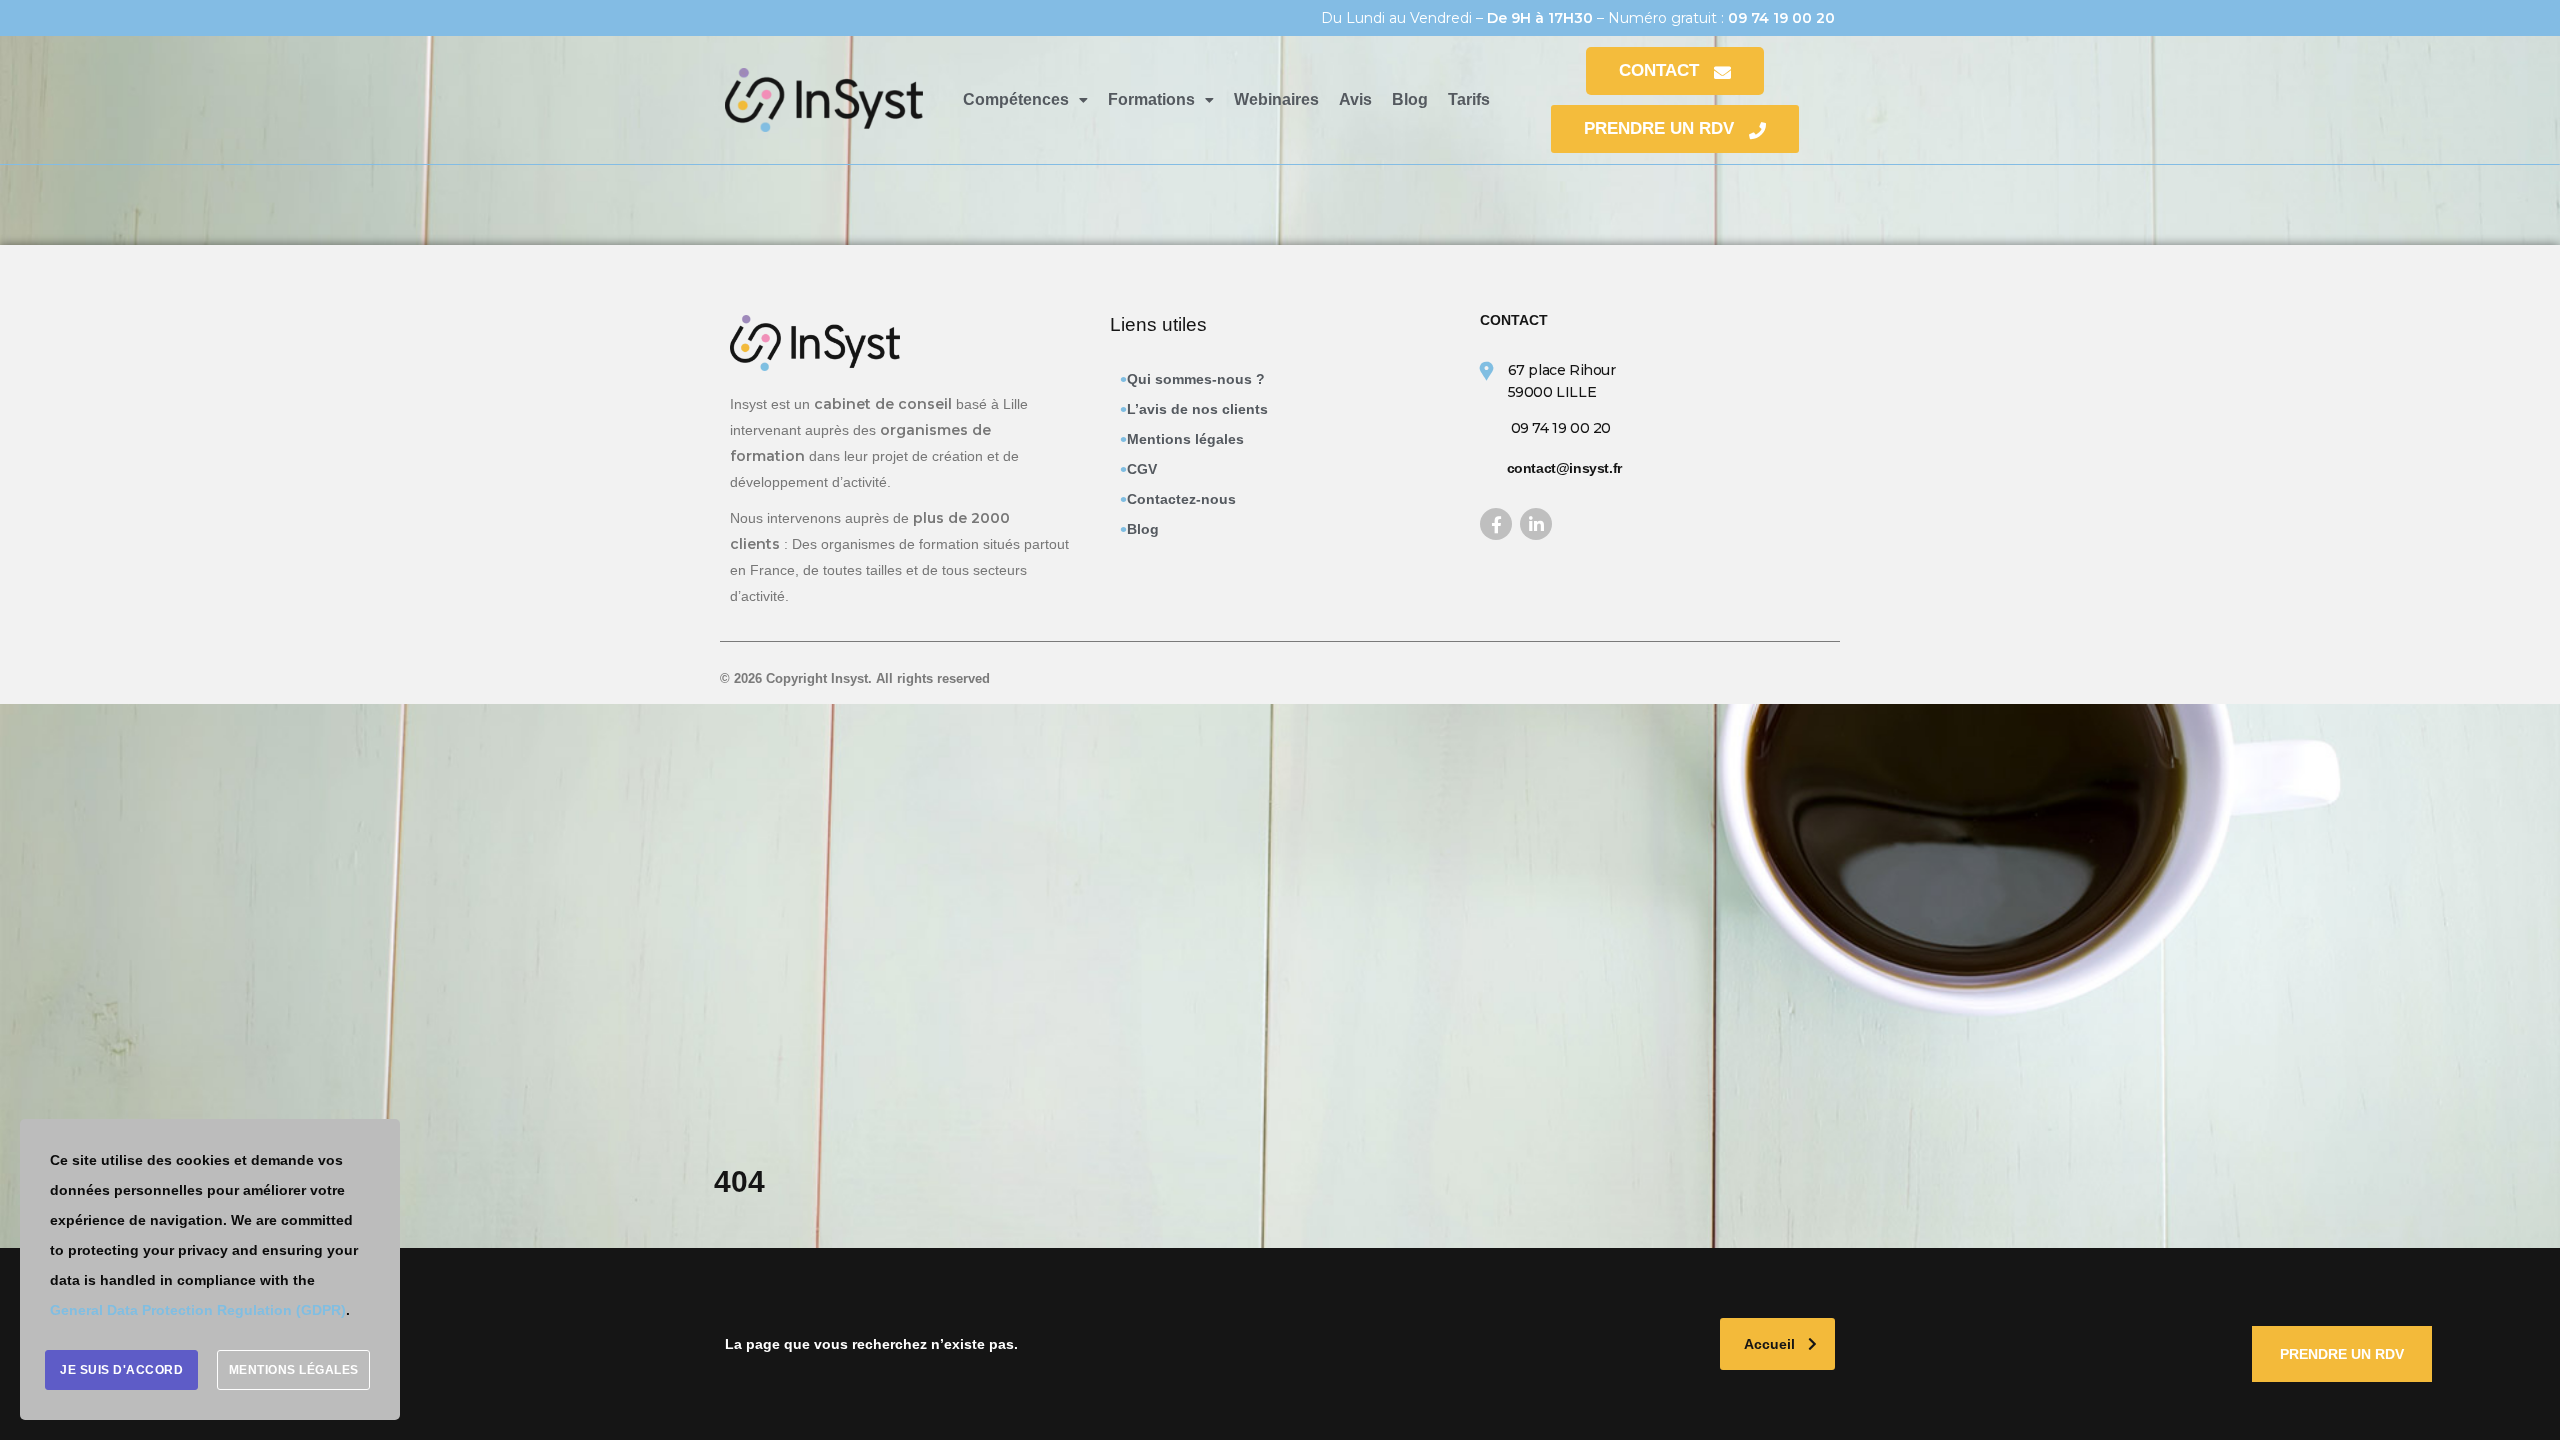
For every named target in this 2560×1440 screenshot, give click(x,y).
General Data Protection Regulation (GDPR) (198, 1310)
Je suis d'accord (121, 1370)
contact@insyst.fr (1564, 468)
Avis (1355, 99)
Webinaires (1276, 99)
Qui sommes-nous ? (1196, 379)
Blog (1410, 99)
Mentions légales (1185, 439)
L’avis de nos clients (1197, 409)
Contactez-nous (1181, 499)
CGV (1142, 469)
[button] (1025, 100)
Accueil (1769, 1344)
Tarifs (1469, 99)
